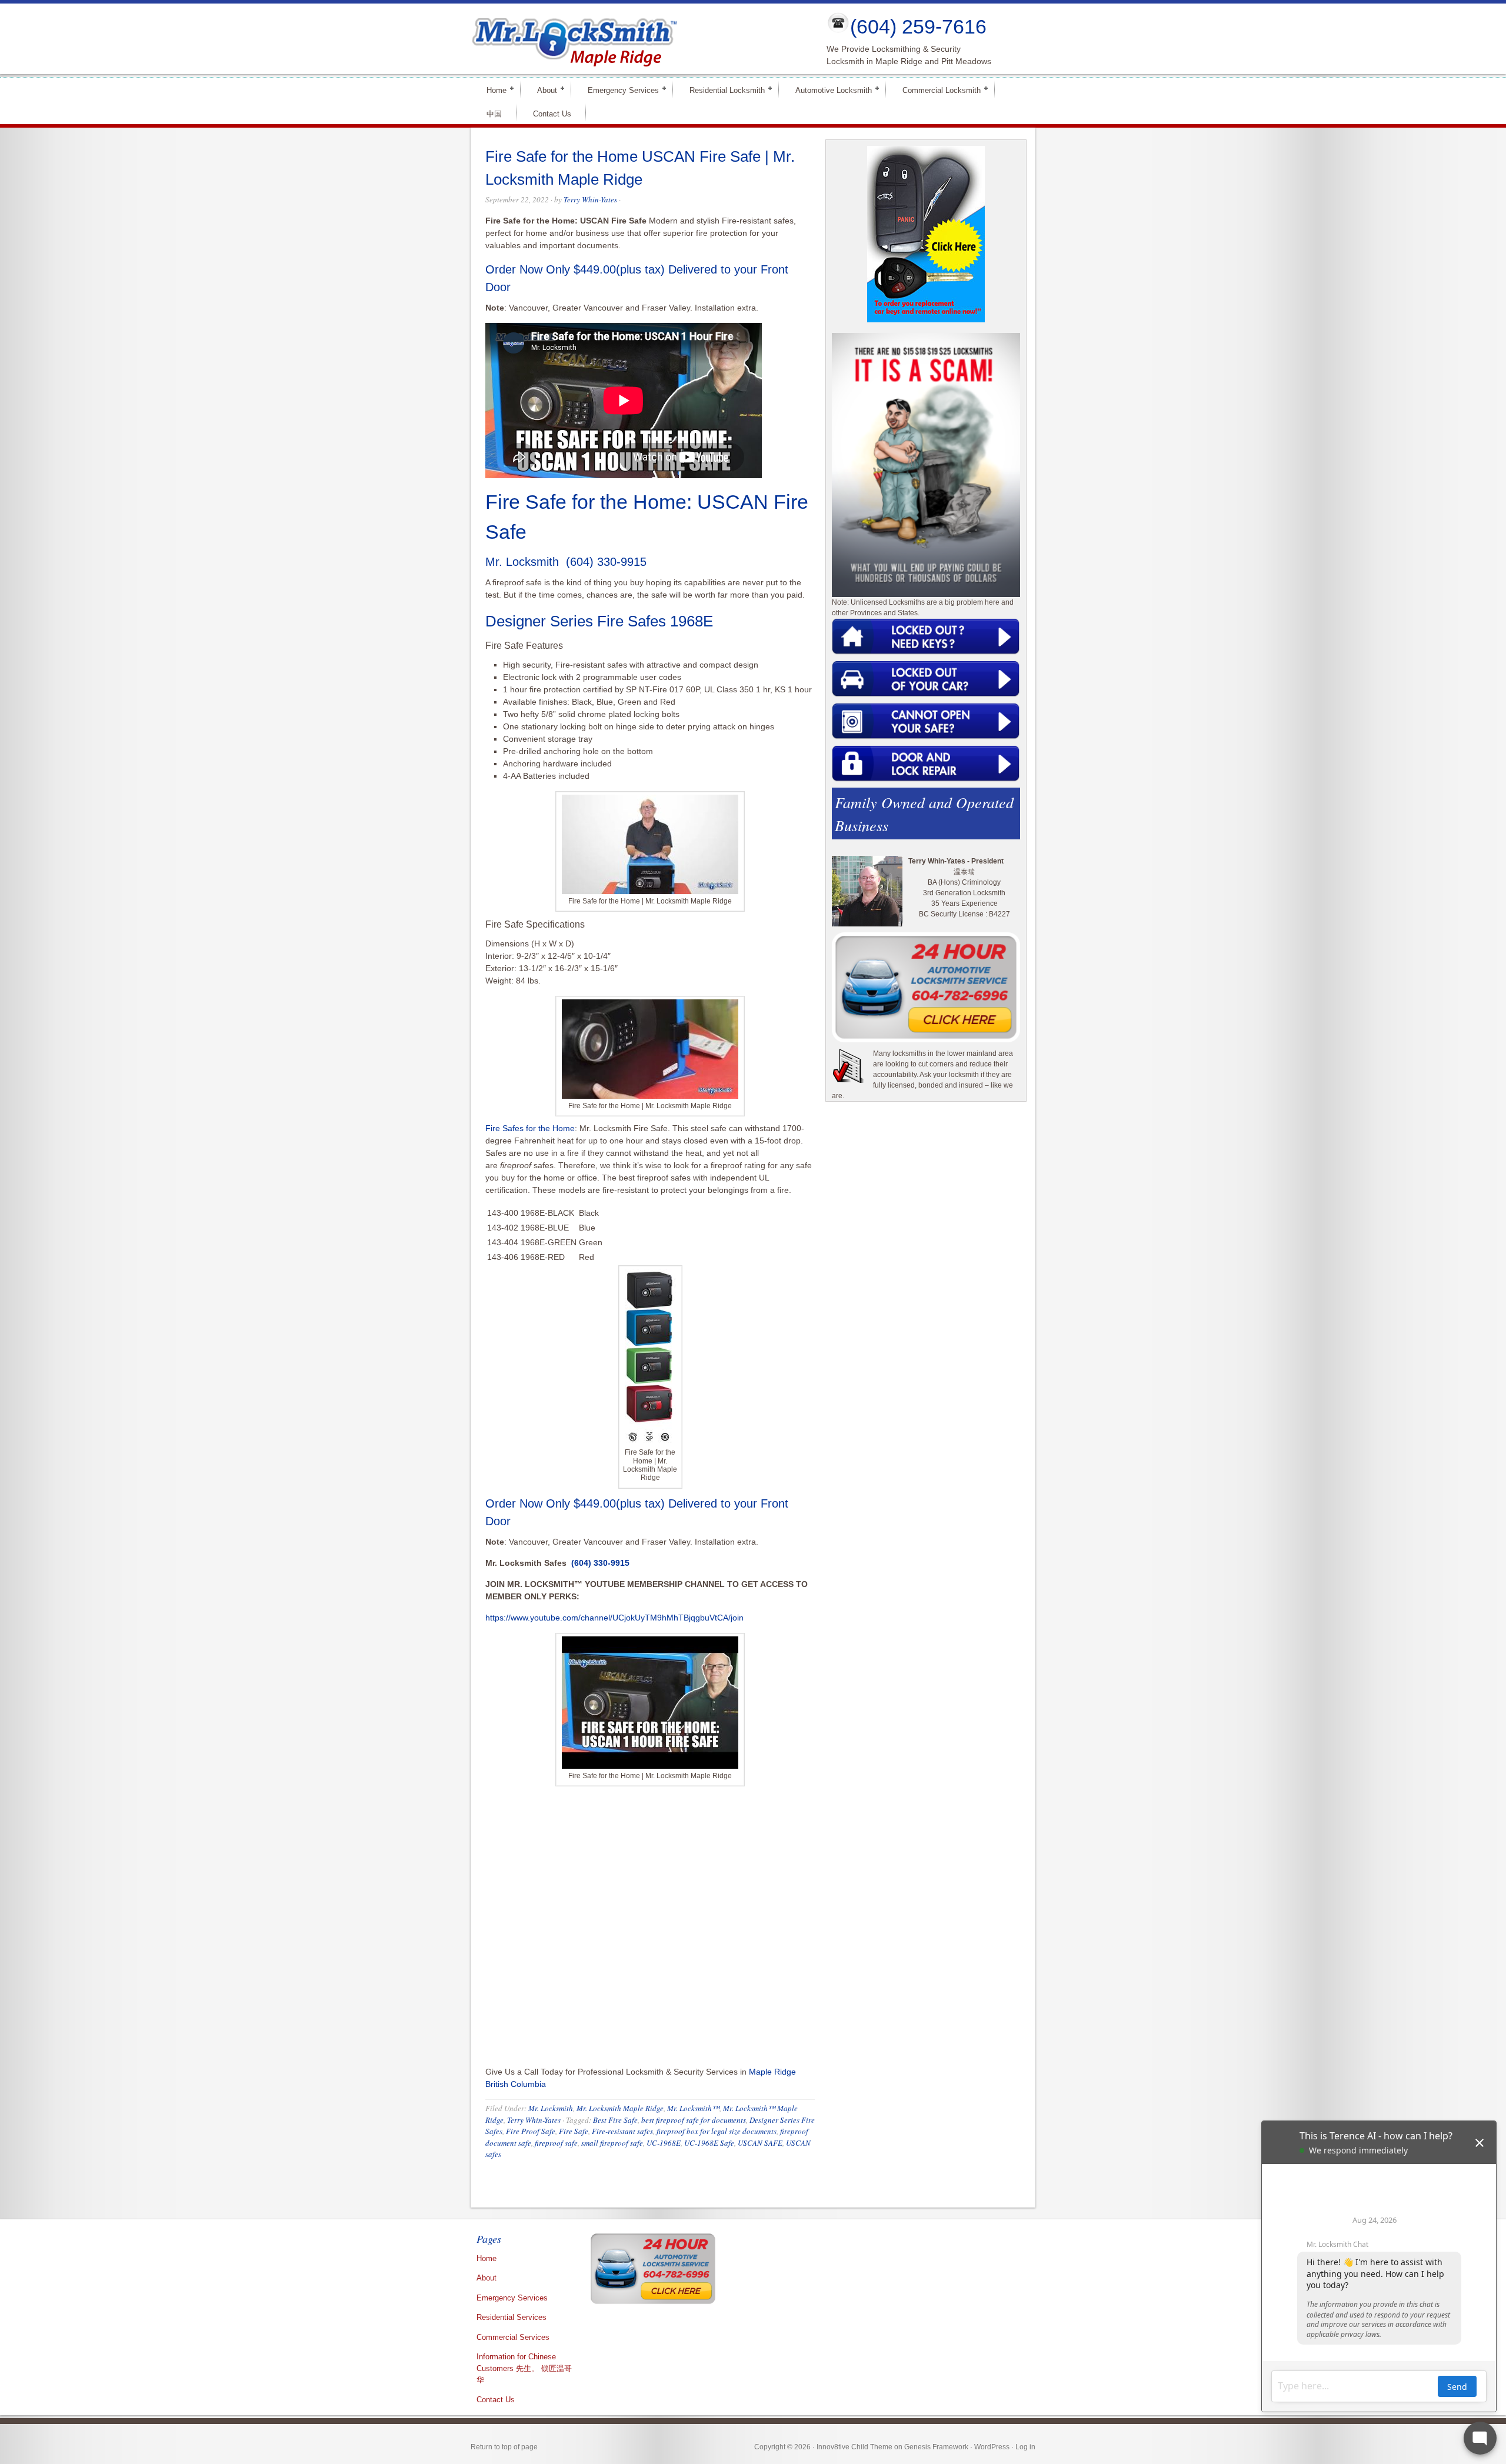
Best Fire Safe (615, 2120)
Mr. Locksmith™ (693, 2108)
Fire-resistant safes (622, 2131)
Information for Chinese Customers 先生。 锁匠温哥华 (524, 2368)
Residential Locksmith (722, 90)
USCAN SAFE (760, 2143)
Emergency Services (618, 90)
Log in (1025, 2447)
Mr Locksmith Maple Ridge (639, 39)
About (542, 90)
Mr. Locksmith (551, 2108)
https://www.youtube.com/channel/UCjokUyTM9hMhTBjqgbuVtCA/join (614, 1618)
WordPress (992, 2447)
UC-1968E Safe (709, 2143)
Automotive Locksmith (829, 90)
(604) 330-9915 (604, 562)
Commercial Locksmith (937, 90)
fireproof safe (556, 2143)
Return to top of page (504, 2447)
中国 (494, 114)
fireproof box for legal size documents (717, 2131)
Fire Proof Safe (531, 2131)
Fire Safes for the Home (530, 1128)
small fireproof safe (612, 2143)
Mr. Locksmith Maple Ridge (620, 2108)
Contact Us (552, 114)
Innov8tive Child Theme (854, 2447)
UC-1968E (664, 2143)
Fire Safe (574, 2131)
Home (492, 90)
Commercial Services (513, 2337)
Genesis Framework (936, 2447)
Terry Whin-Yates (590, 199)
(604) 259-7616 (918, 26)
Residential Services (512, 2317)
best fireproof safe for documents (694, 2120)
